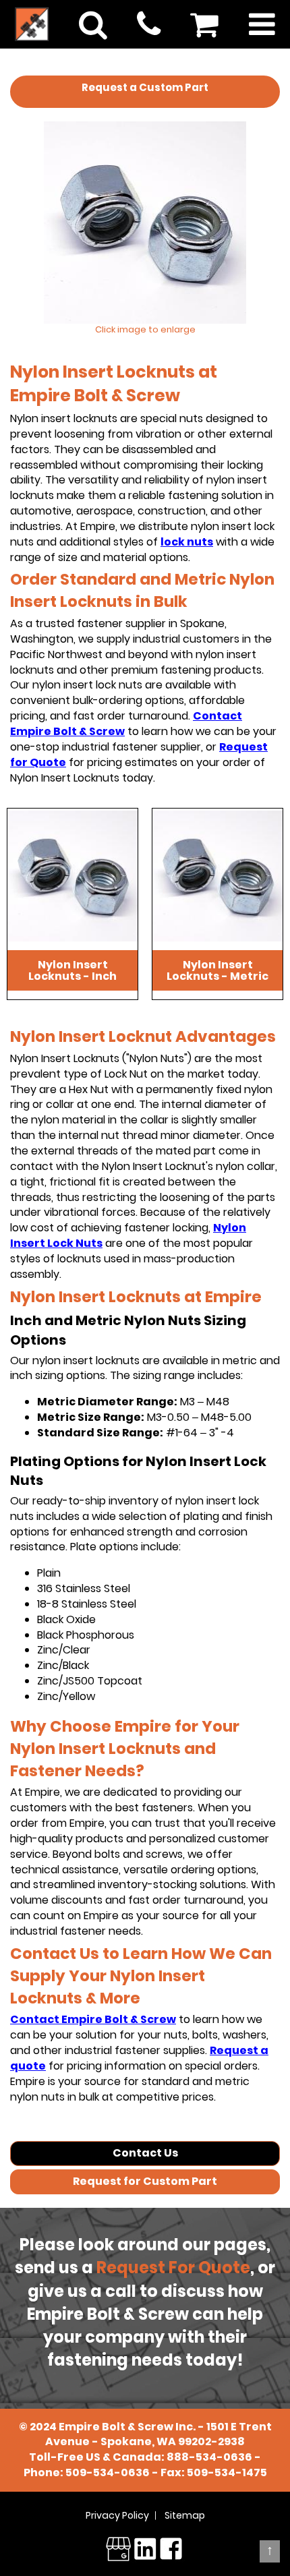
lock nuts (187, 542)
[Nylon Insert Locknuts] (145, 223)
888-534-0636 (209, 2457)
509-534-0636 (108, 2472)
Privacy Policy (117, 2515)
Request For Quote (173, 2267)
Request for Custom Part (145, 2181)
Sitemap (185, 2515)
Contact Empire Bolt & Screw (93, 2019)
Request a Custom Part (145, 87)
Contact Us (145, 2153)
